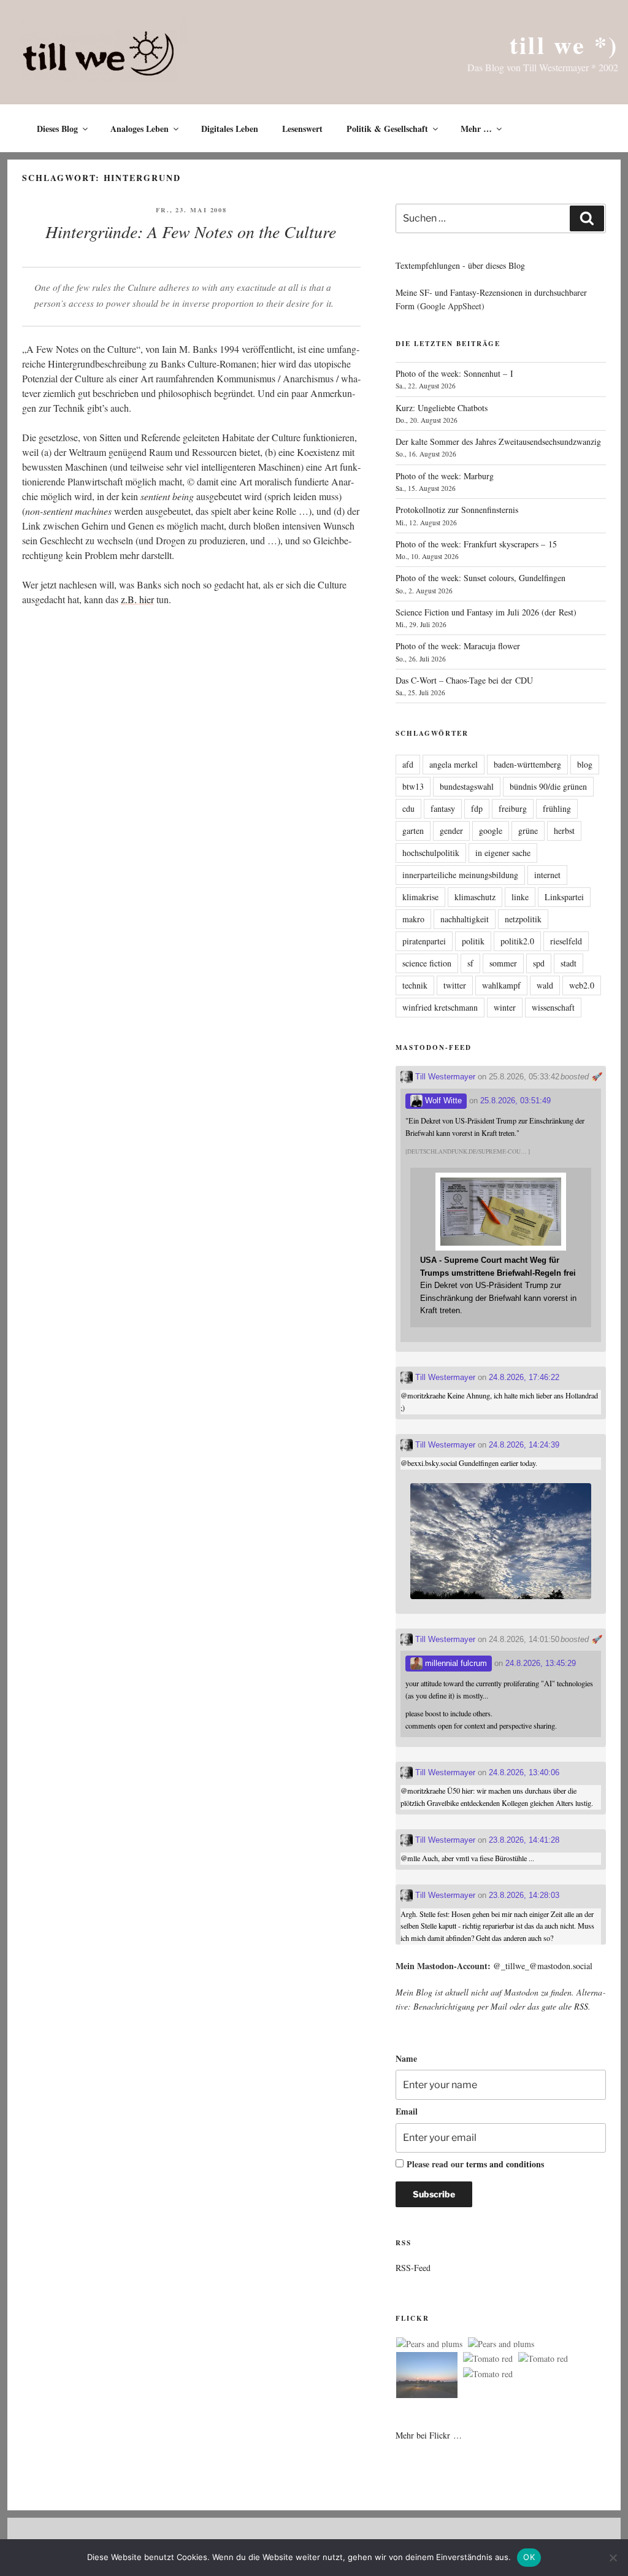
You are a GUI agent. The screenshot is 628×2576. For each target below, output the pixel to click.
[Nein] (613, 2558)
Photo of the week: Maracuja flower (458, 646)
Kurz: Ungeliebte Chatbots (442, 408)
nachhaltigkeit (465, 919)
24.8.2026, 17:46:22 (524, 1377)
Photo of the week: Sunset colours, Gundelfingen (481, 578)
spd (539, 963)
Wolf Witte (442, 1101)
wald (545, 985)
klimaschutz (475, 897)
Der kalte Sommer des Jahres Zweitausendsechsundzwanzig (498, 442)
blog (585, 764)
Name (406, 2058)
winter (505, 1007)
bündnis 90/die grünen (548, 786)
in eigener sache (503, 853)
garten (413, 831)
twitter (455, 985)
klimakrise (420, 897)
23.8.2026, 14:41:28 (524, 1840)
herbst (564, 831)
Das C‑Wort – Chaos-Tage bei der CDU (464, 680)
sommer (503, 963)
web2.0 (582, 985)
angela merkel (454, 764)
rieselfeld (566, 941)
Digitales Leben (230, 129)
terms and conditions (505, 2164)
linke (520, 897)
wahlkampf (501, 985)
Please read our (475, 2164)
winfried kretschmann (440, 1007)
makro (413, 919)
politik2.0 (517, 941)
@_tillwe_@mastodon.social (543, 1966)
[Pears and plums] (429, 2344)
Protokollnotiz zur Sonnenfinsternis (457, 510)
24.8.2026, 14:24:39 (524, 1445)
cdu (408, 808)
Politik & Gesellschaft (387, 129)
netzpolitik (523, 919)
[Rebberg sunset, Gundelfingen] (427, 2377)
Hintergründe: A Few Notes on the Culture (191, 231)
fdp (477, 808)
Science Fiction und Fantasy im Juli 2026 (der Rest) (486, 612)
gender (451, 831)
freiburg (513, 808)
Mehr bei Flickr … (429, 2435)
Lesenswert (302, 129)
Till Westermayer (444, 1077)
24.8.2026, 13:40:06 (524, 1772)
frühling (557, 808)
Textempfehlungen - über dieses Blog (460, 265)
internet (547, 875)
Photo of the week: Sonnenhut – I (454, 373)
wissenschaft (553, 1007)
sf (470, 963)
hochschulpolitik (431, 853)
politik (473, 941)
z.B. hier (137, 599)
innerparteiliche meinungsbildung (460, 875)
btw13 (413, 786)
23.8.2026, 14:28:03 (524, 1895)
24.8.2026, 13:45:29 (541, 1663)
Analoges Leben (140, 129)
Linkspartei (564, 897)
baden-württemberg (527, 764)
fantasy (443, 808)
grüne (528, 831)
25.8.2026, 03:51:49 (515, 1101)
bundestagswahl (467, 786)
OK (529, 2557)
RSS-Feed (413, 2268)
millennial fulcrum (455, 1663)
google (491, 831)
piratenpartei (424, 941)
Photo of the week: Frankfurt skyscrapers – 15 (476, 544)
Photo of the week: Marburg (445, 476)
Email (407, 2111)
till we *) (564, 44)
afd (408, 764)
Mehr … (476, 129)
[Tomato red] (488, 2359)
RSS (581, 2006)
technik (415, 985)
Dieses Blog (57, 129)
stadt (569, 963)
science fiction (427, 963)
